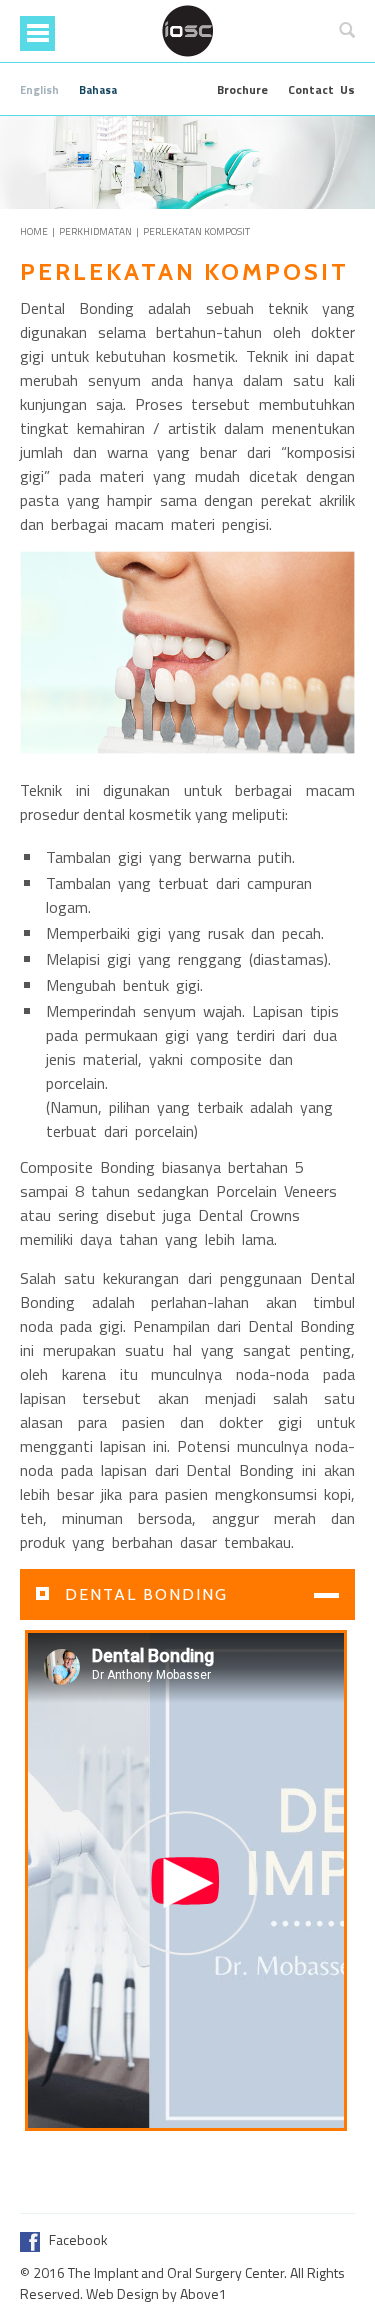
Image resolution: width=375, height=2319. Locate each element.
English (39, 90)
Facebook (74, 2239)
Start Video (185, 1883)
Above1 (203, 2293)
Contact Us (321, 89)
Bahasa (98, 90)
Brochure (242, 89)
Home (34, 231)
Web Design (122, 2293)
